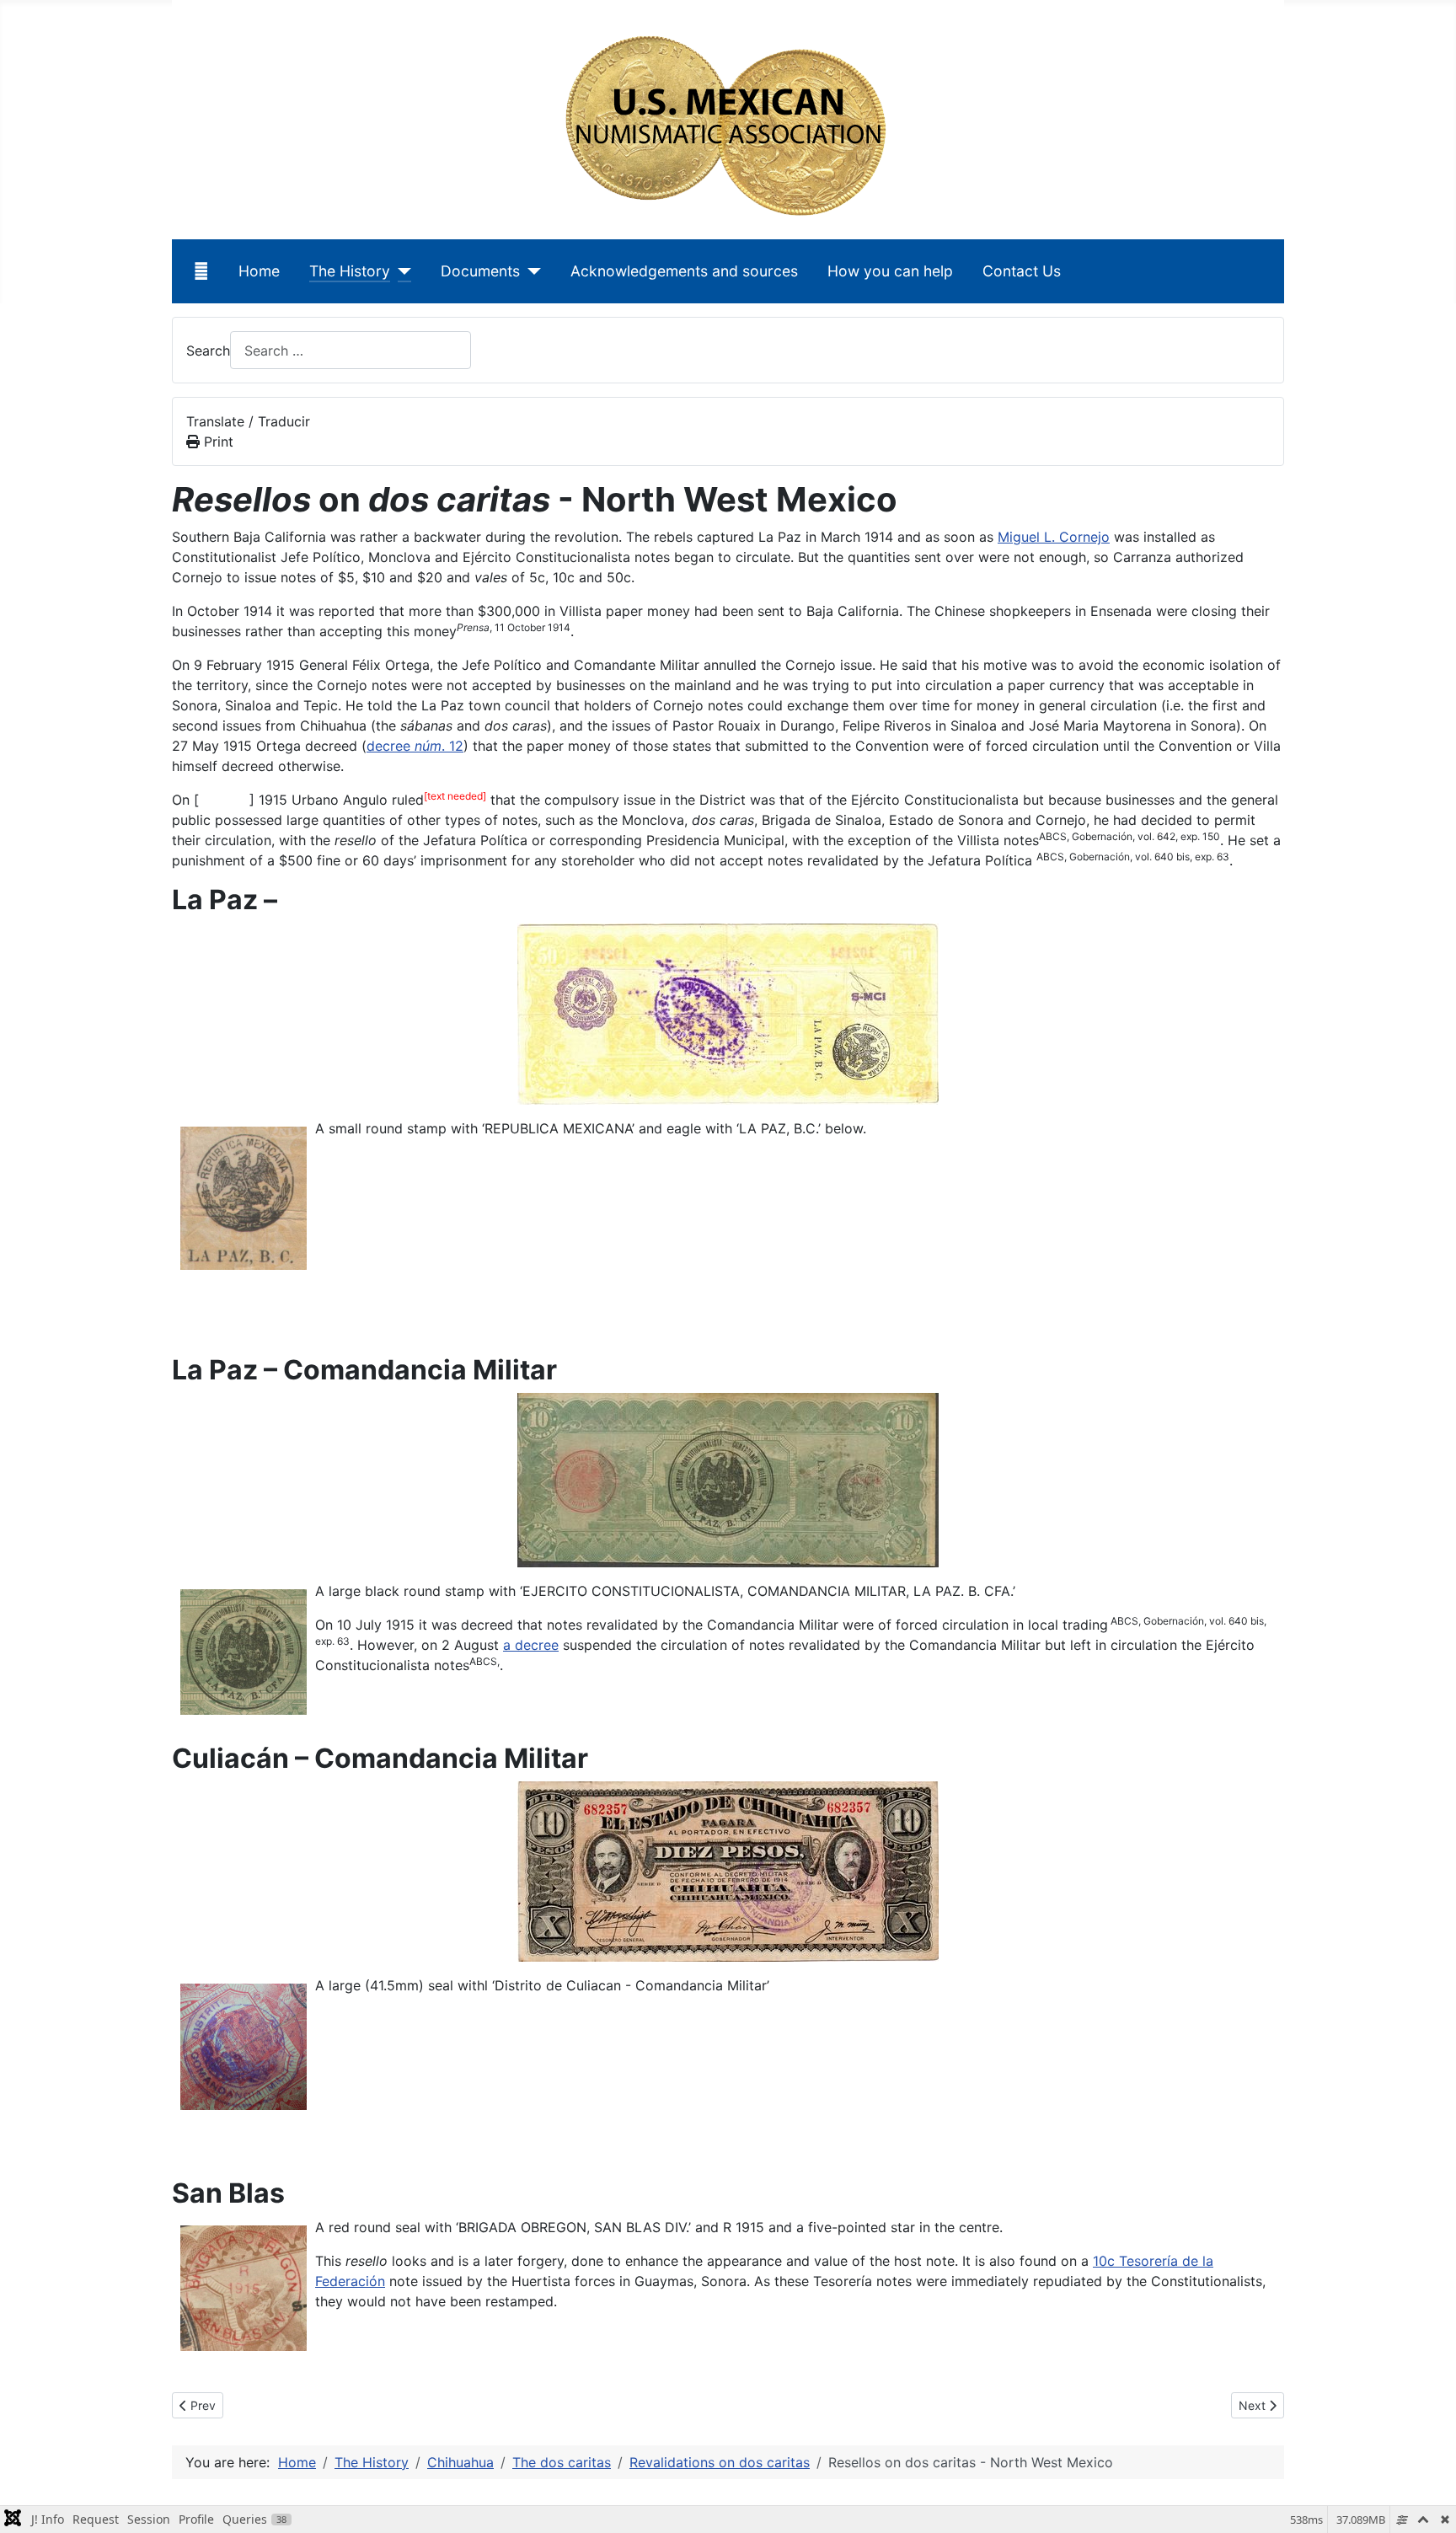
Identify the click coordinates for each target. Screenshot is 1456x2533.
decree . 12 (415, 746)
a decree (531, 1645)
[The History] (401, 271)
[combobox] (351, 350)
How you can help (890, 271)
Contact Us (1022, 271)
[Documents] (530, 271)
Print (217, 442)
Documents (480, 271)
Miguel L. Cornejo (1054, 537)
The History (350, 271)
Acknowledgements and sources (684, 271)
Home (259, 271)
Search (208, 351)
